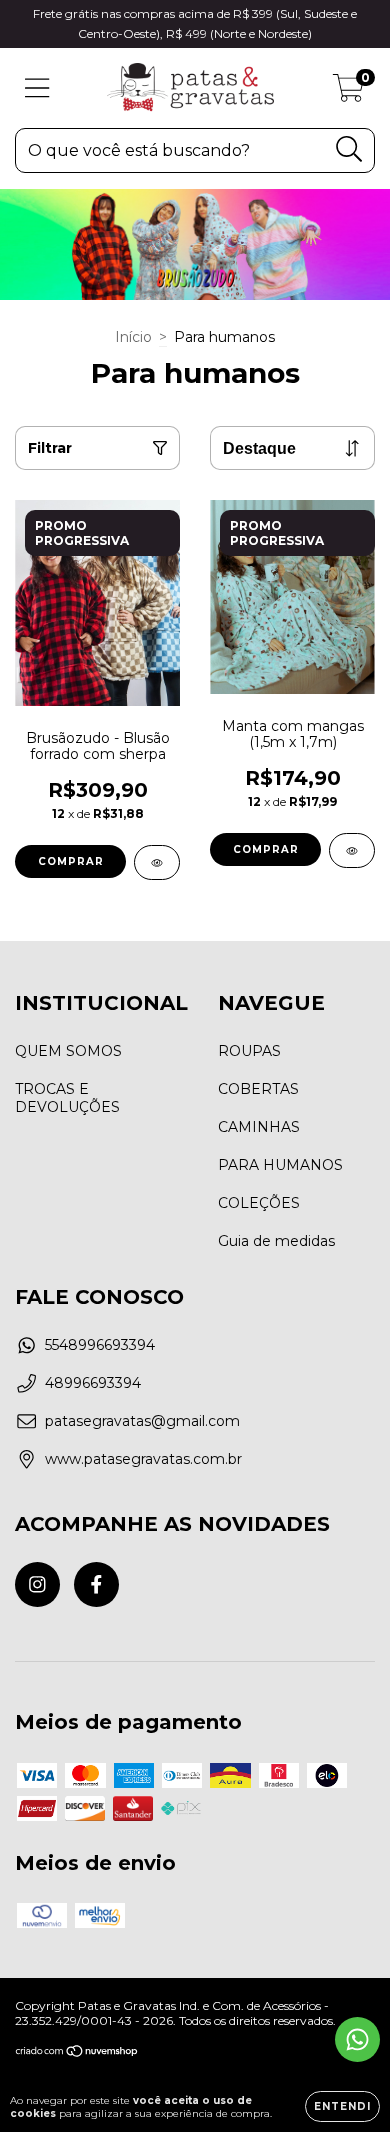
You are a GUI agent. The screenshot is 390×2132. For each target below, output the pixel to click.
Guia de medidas (276, 1241)
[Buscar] (349, 149)
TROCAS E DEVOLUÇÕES (67, 1098)
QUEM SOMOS (68, 1051)
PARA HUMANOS (280, 1165)
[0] (348, 93)
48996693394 (93, 1383)
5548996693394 (100, 1345)
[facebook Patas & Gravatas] (96, 1584)
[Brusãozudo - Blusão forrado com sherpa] (157, 862)
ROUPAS (249, 1051)
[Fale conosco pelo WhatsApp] (357, 2039)
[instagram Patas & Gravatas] (37, 1584)
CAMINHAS (259, 1127)
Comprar (71, 861)
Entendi (342, 2106)
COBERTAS (258, 1089)
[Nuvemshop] (77, 2053)
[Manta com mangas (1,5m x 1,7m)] (352, 850)
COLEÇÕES (259, 1203)
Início (133, 337)
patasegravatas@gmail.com (142, 1421)
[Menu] (37, 88)
